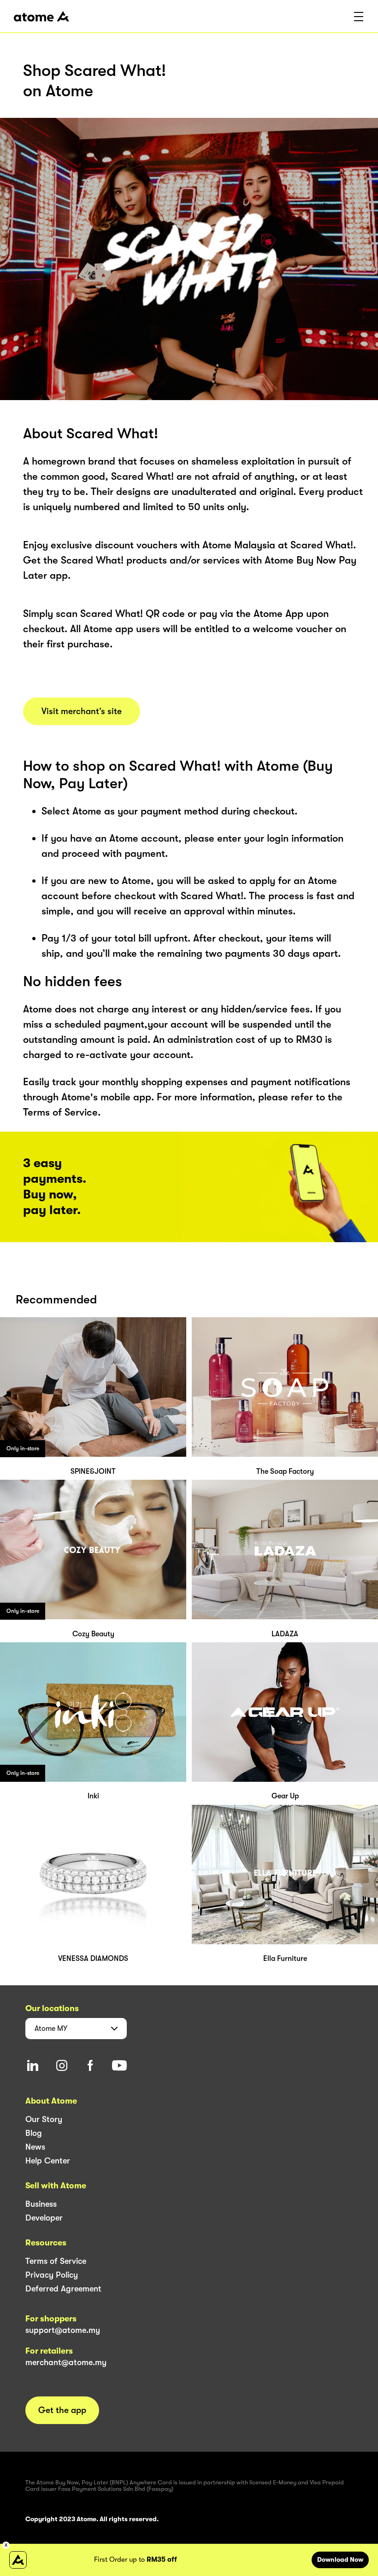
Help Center (48, 2161)
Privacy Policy (52, 2275)
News (35, 2147)
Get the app (62, 2410)
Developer (44, 2218)
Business (41, 2204)
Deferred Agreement (63, 2289)
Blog (34, 2133)
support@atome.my (63, 2330)
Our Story (44, 2119)
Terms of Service (56, 2261)
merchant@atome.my (66, 2362)
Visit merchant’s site (82, 711)
